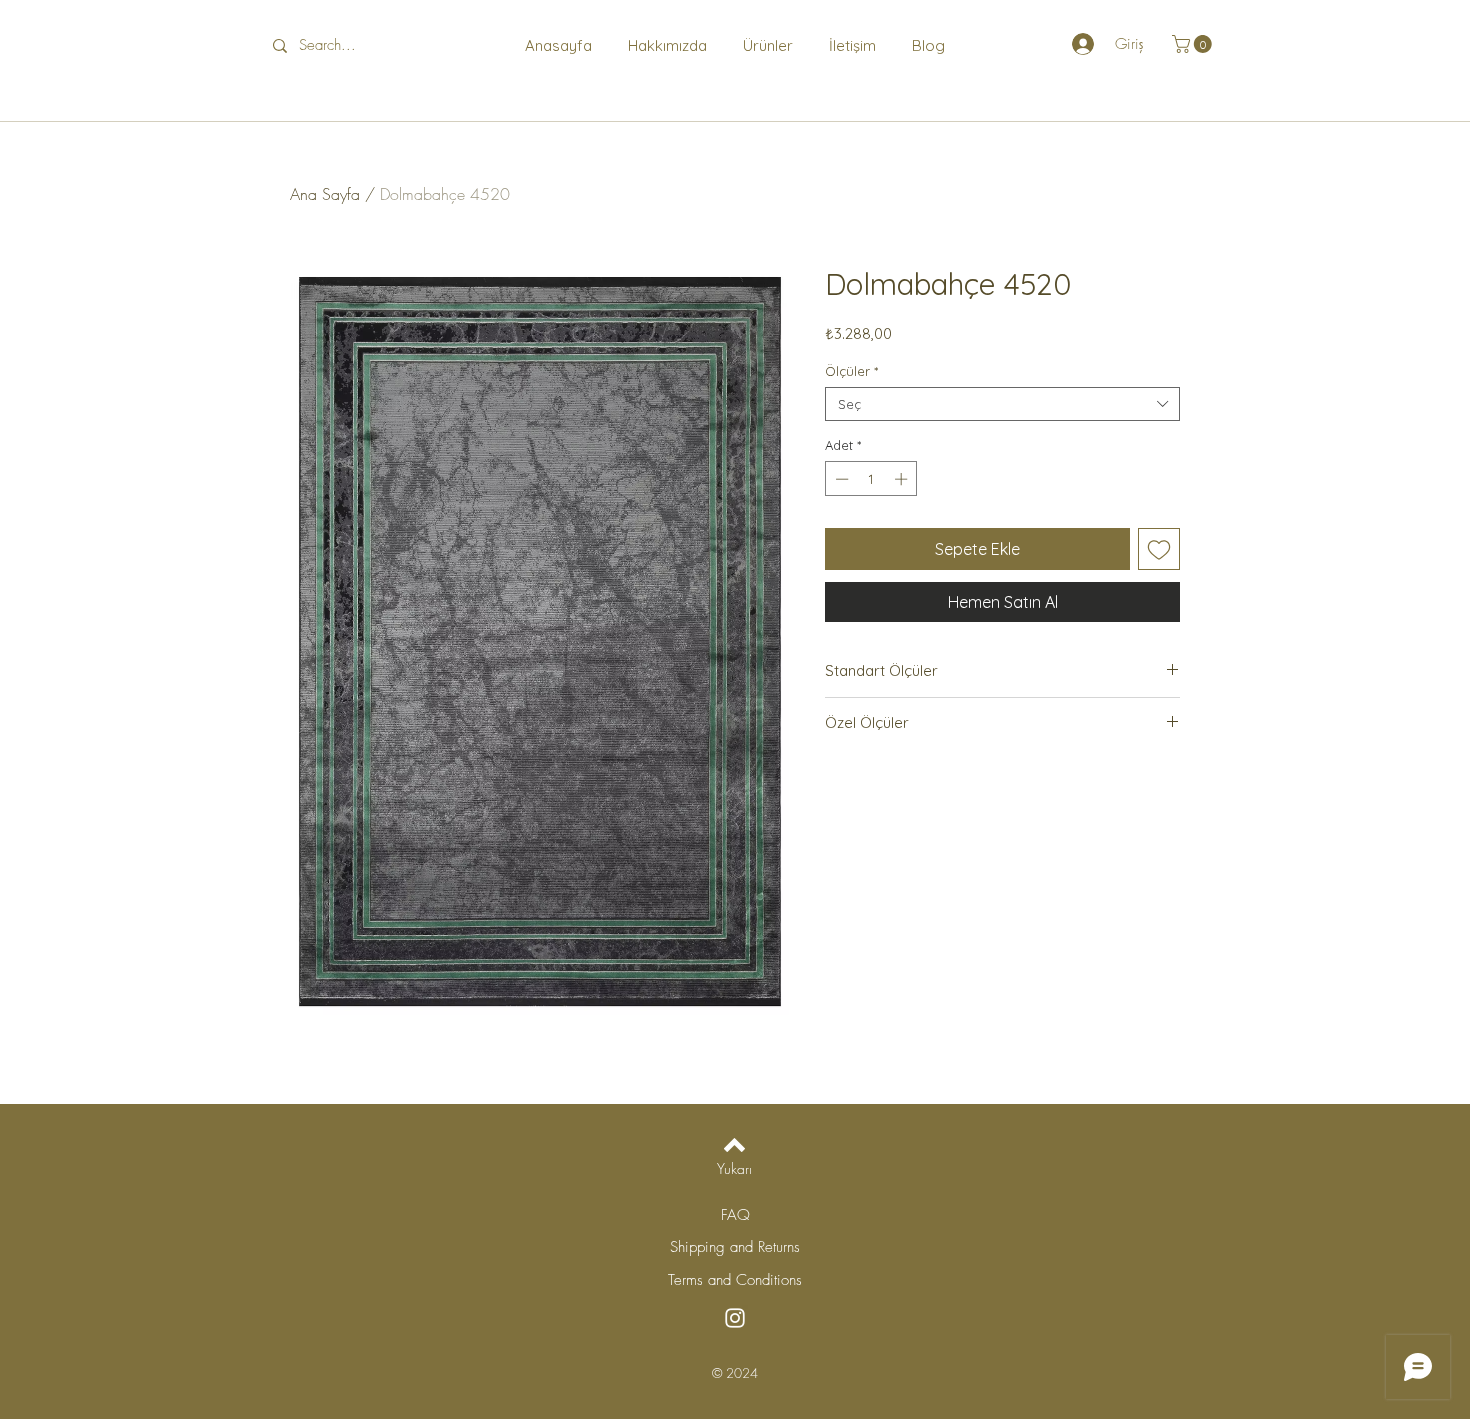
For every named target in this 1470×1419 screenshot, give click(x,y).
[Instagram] (735, 1318)
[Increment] (903, 479)
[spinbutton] (871, 479)
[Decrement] (840, 479)
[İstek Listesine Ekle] (1159, 549)
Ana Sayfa (325, 194)
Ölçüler (851, 371)
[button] (1194, 44)
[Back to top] (734, 1145)
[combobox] (1002, 404)
